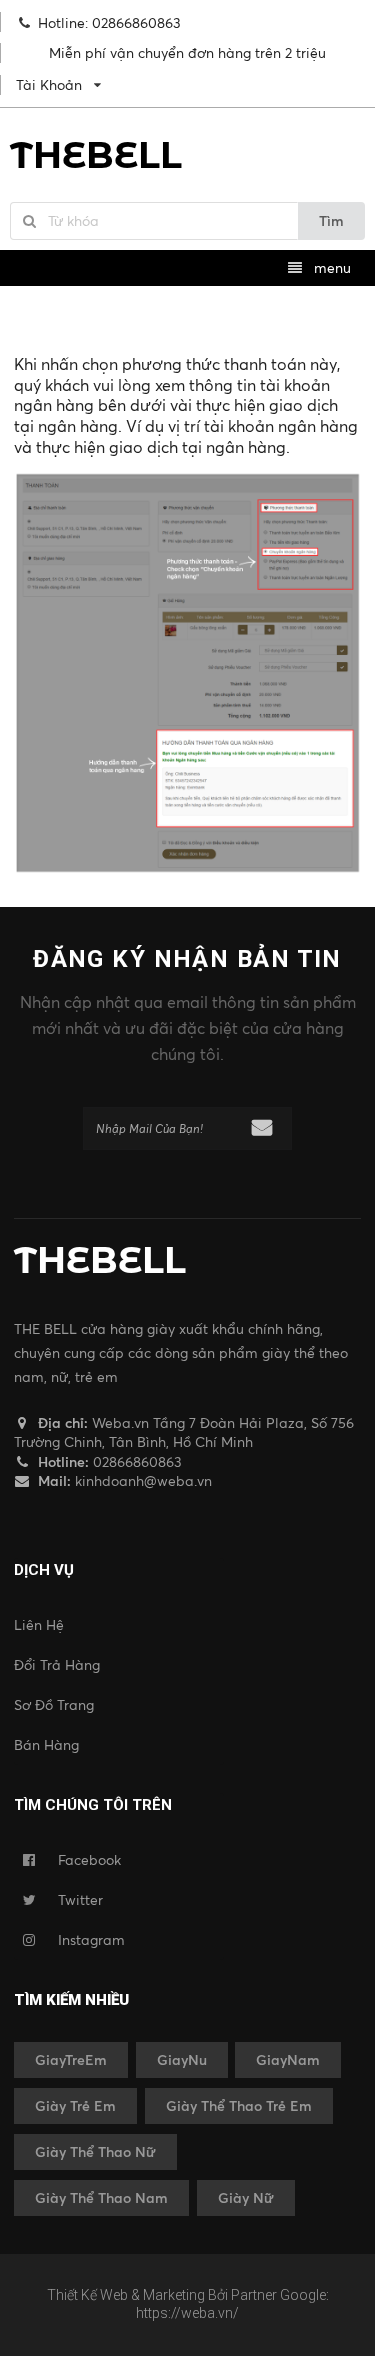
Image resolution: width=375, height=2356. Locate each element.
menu (330, 267)
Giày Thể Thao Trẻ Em (239, 2105)
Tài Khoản (49, 84)
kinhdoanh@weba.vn (143, 1480)
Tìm (331, 220)
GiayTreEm (71, 2059)
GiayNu (182, 2059)
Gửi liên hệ (262, 1127)
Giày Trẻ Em (75, 2105)
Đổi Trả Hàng (57, 1664)
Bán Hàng (46, 1744)
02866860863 (135, 1461)
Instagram (91, 1939)
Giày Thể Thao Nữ (95, 2151)
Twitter (80, 1899)
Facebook (89, 1859)
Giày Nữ (246, 2197)
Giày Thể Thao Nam (101, 2197)
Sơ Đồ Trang (54, 1704)
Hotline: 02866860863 (109, 22)
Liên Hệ (39, 1624)
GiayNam (288, 2059)
